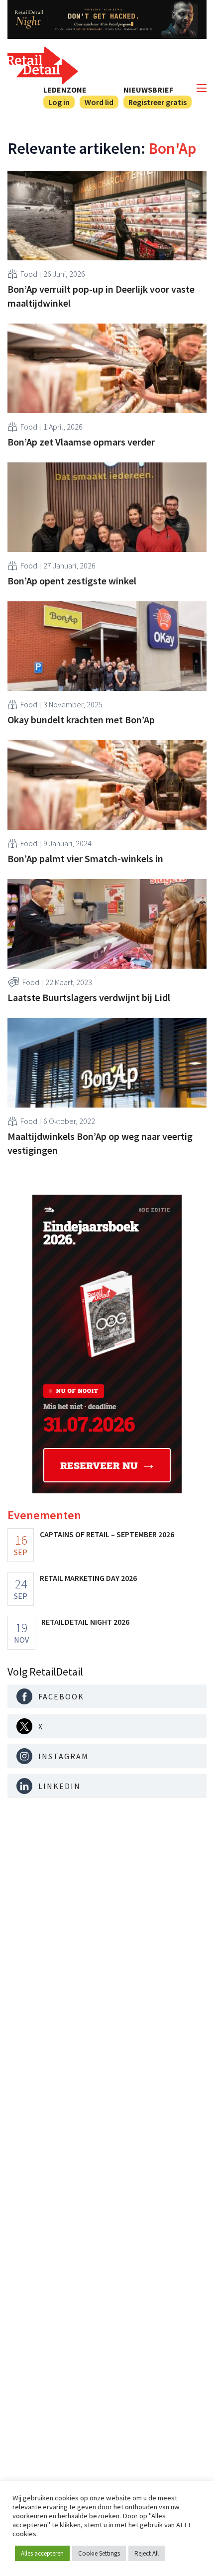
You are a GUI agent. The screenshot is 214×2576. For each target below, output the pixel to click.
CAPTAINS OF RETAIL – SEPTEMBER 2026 (107, 1534)
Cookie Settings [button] (99, 2553)
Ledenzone (65, 90)
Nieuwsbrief (148, 90)
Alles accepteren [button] (42, 2553)
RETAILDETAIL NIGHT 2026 (85, 1622)
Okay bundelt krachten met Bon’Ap (81, 720)
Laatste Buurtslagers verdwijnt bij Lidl (89, 997)
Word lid (99, 102)
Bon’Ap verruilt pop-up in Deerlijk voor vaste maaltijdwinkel (101, 296)
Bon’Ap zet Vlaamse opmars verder (81, 442)
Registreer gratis (158, 102)
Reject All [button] (147, 2553)
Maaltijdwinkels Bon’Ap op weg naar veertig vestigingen (100, 1143)
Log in (59, 102)
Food (29, 274)
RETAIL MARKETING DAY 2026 (88, 1578)
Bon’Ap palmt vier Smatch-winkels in (85, 858)
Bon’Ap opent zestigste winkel (72, 581)
